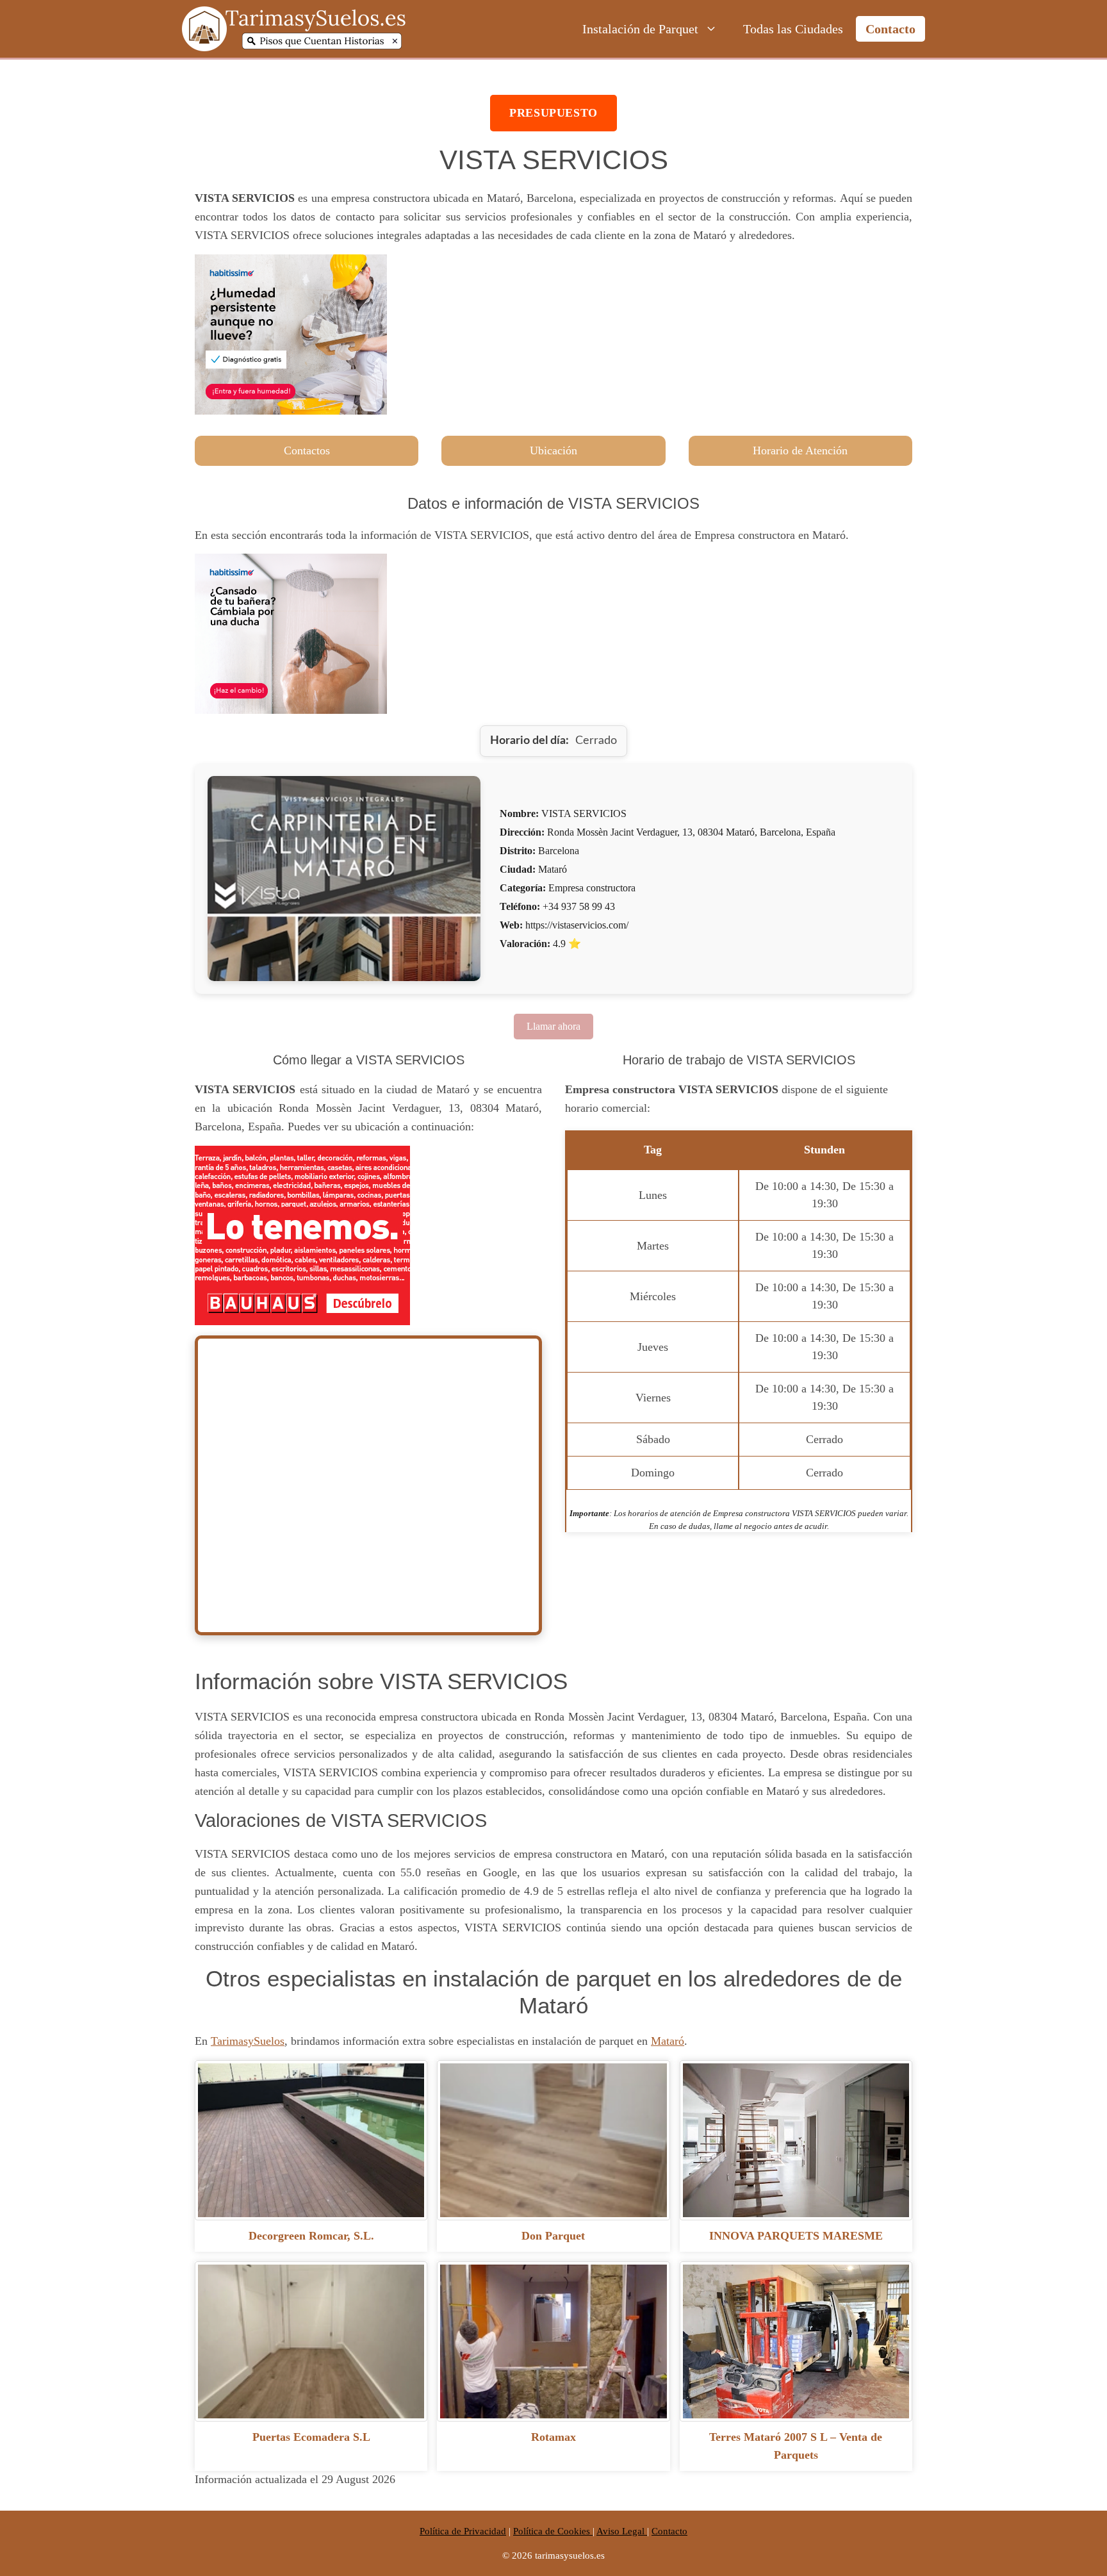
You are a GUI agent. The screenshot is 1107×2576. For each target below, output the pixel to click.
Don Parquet (553, 2236)
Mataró (668, 2041)
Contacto (890, 29)
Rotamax (553, 2437)
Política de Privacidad (463, 2531)
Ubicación (553, 450)
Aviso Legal (622, 2531)
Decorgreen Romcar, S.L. (311, 2236)
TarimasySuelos (248, 2041)
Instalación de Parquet (640, 29)
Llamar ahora (553, 1026)
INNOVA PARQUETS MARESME (796, 2236)
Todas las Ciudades (793, 29)
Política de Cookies (553, 2531)
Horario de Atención (800, 450)
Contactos (307, 450)
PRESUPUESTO (553, 113)
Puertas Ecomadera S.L (311, 2437)
